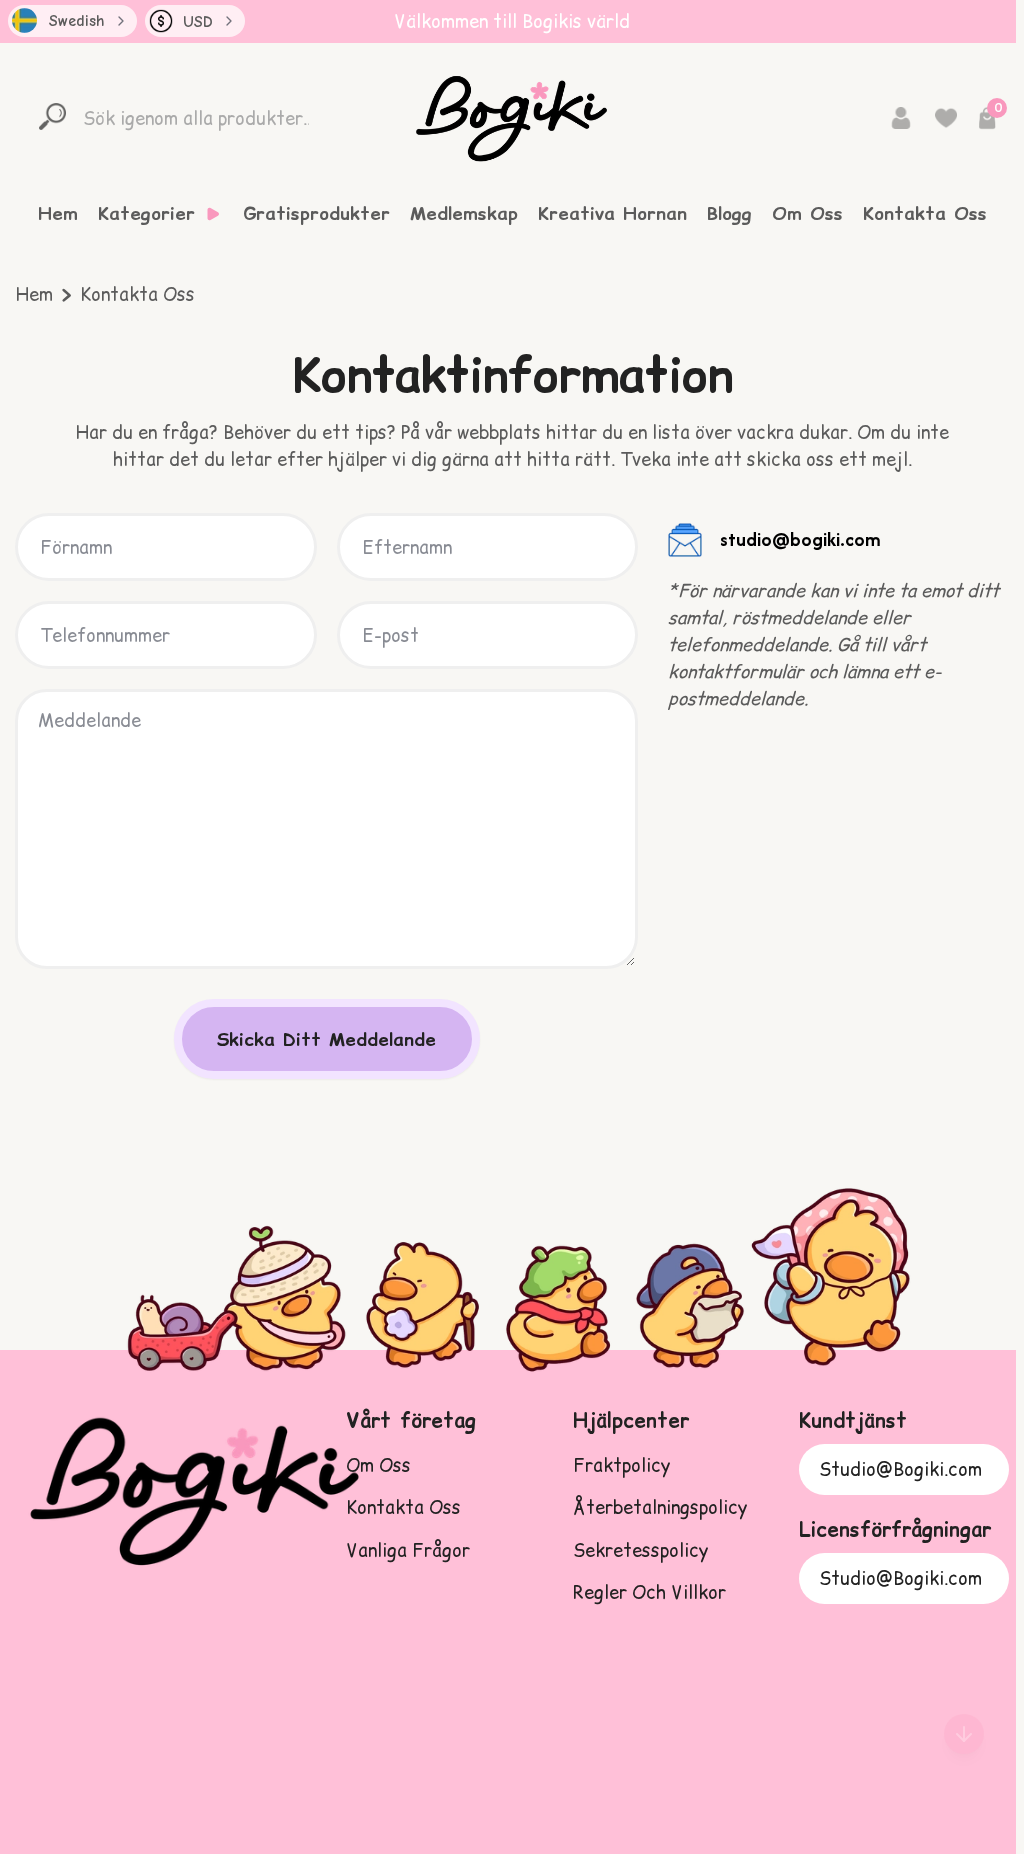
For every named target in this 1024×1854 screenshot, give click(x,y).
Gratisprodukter (316, 214)
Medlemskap (464, 214)
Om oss (378, 1465)
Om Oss (807, 214)
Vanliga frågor (408, 1550)
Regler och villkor (649, 1592)
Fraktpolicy (621, 1465)
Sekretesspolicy (640, 1550)
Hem (58, 214)
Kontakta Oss (925, 214)
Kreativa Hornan (612, 214)
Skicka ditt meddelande (326, 1039)
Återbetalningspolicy (660, 1507)
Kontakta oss (403, 1507)
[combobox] (72, 21)
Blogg (729, 214)
